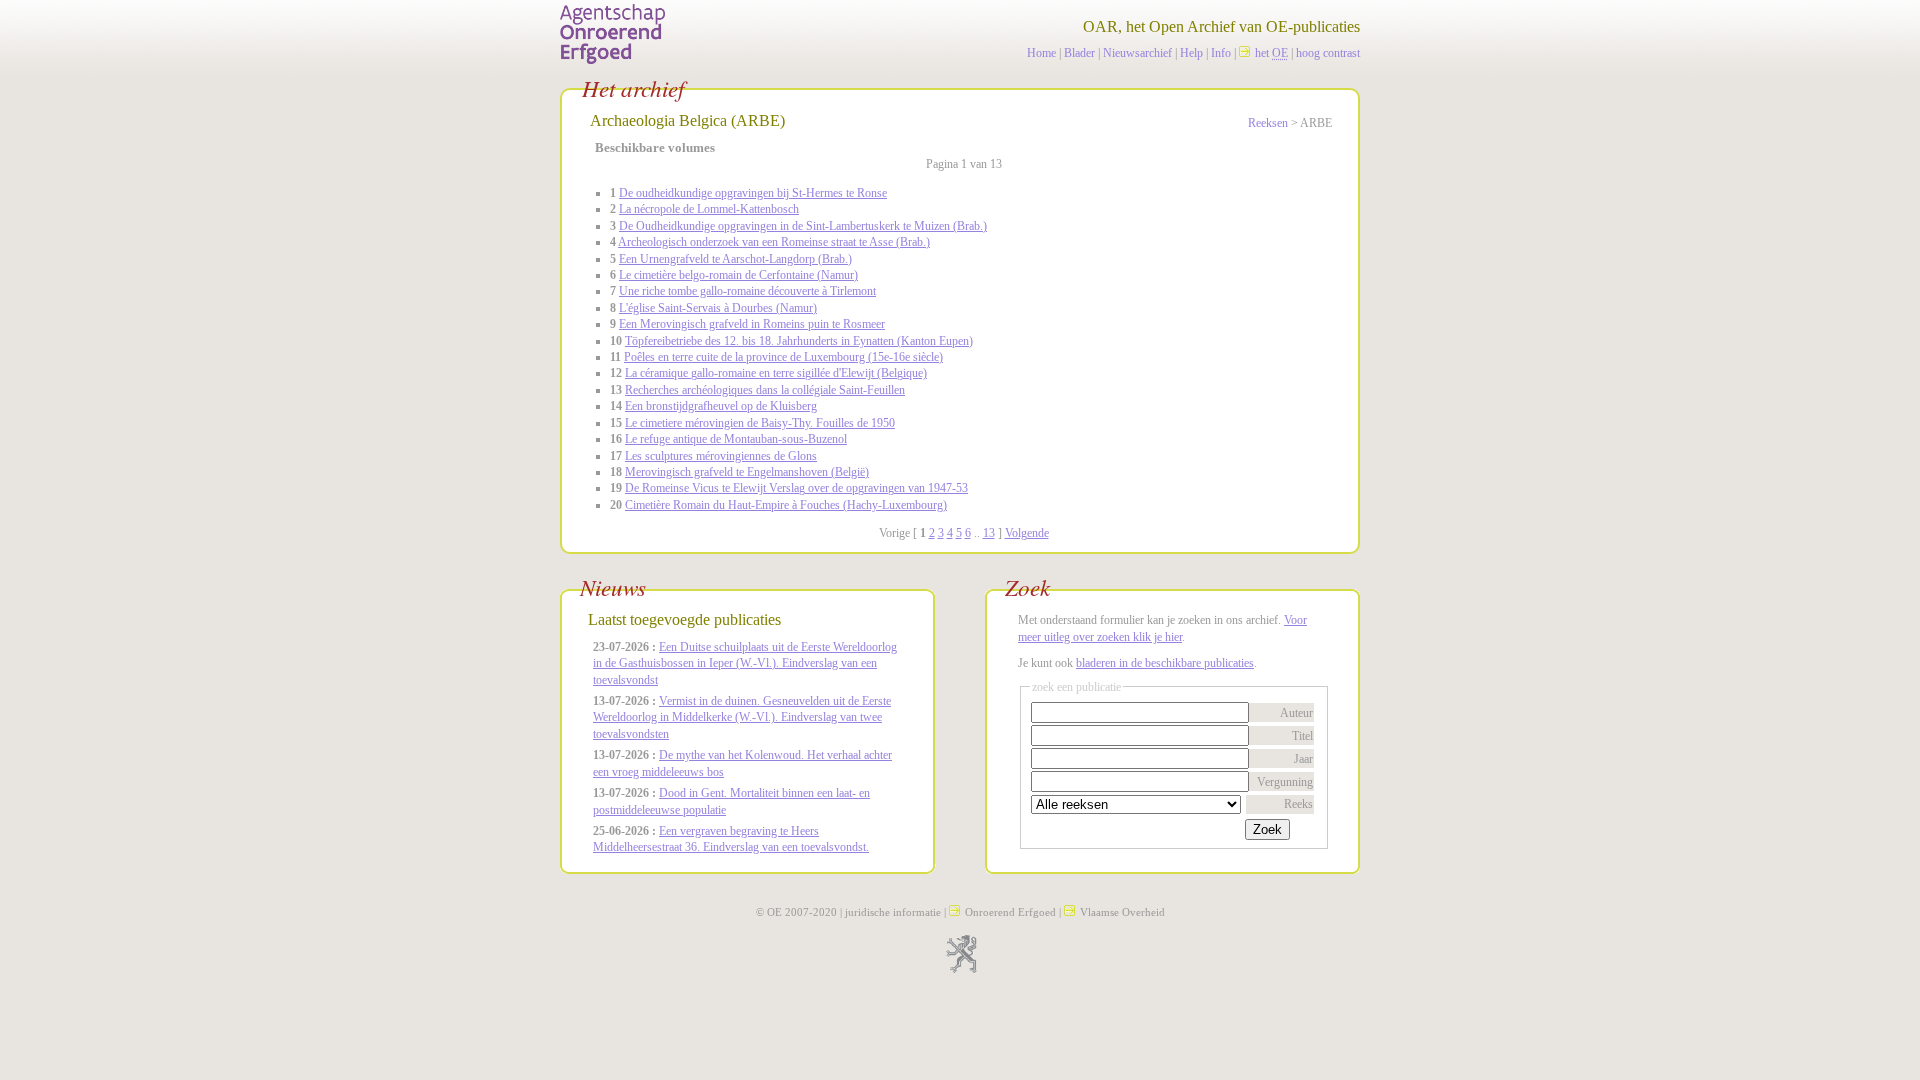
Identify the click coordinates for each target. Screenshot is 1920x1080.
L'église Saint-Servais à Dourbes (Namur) (718, 308)
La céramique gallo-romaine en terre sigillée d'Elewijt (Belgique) (776, 373)
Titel (1302, 736)
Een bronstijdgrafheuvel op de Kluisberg (721, 406)
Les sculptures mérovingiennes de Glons (721, 456)
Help (1191, 53)
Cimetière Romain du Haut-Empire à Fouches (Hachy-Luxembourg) (786, 505)
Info (1221, 53)
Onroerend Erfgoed (1010, 912)
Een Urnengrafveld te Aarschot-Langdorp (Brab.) (735, 259)
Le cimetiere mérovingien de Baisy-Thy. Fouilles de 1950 (760, 423)
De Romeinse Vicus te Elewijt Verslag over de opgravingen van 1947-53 (796, 488)
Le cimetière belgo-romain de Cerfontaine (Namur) (738, 275)
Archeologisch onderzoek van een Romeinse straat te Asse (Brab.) (774, 242)
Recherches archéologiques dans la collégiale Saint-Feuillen (765, 390)
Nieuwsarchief (1137, 53)
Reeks (1298, 804)
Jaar (1303, 759)
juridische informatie (893, 912)
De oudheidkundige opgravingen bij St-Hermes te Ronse (753, 193)
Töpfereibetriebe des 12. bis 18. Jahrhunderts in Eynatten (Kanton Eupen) (799, 341)
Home (1041, 53)
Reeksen (1268, 123)
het (1271, 53)
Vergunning (1285, 782)
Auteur (1296, 713)
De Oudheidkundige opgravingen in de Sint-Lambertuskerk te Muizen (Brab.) (803, 226)
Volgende (1027, 533)
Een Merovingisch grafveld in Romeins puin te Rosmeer (752, 324)
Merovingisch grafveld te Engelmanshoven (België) (747, 472)
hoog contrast (1328, 53)
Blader (1079, 53)
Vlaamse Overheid (1122, 912)
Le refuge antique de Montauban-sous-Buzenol (736, 439)
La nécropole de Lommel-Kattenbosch (709, 209)
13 (989, 533)
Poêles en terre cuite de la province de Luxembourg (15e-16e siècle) (783, 357)
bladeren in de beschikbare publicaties (1165, 663)
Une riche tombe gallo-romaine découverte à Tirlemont (747, 291)
